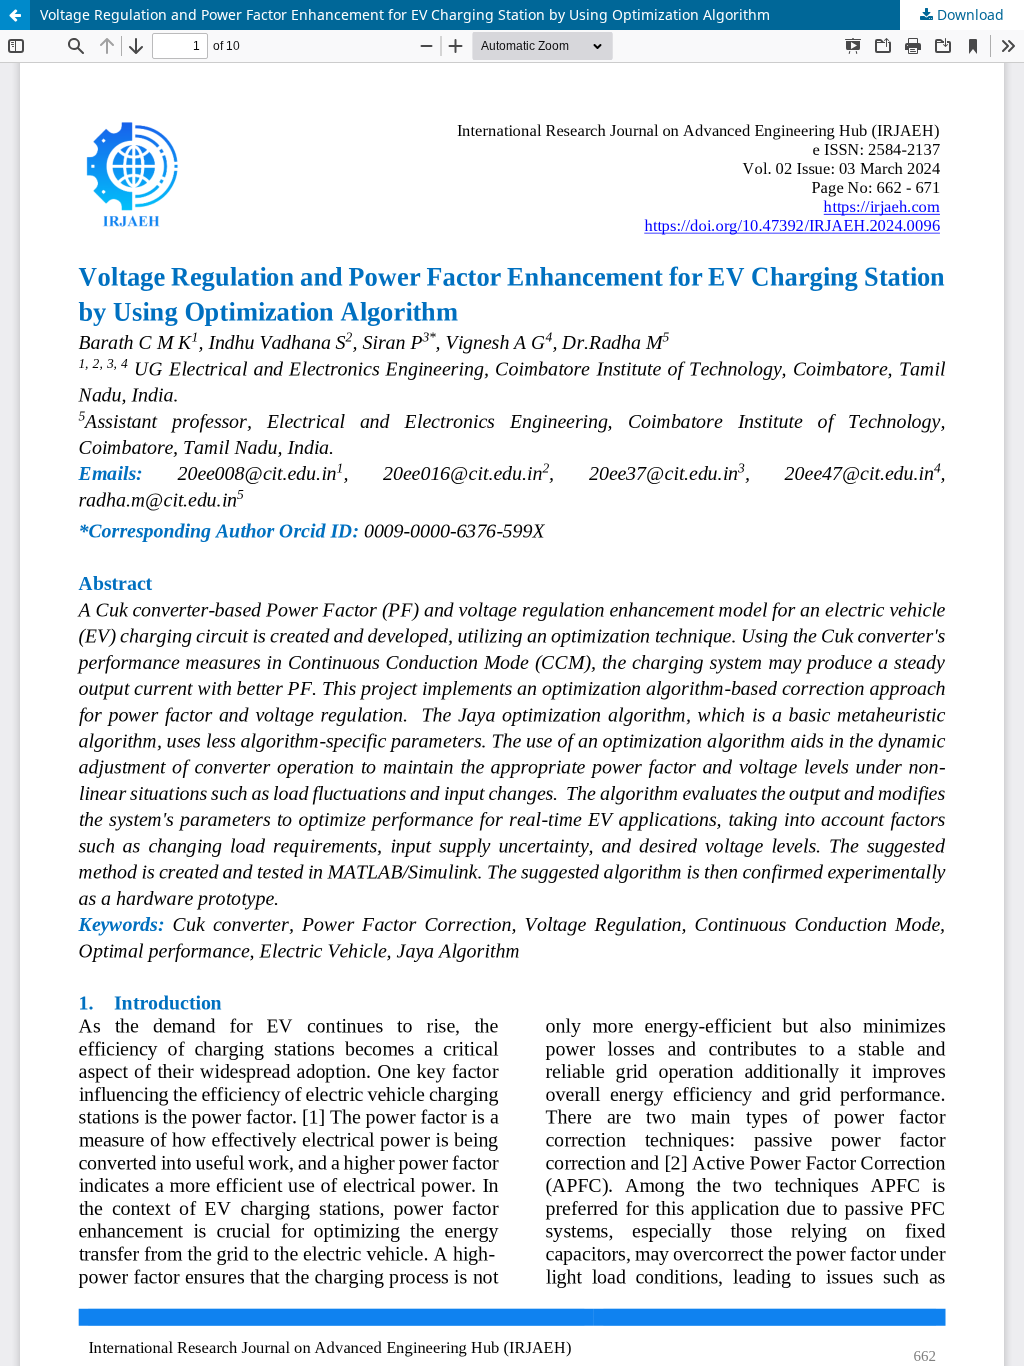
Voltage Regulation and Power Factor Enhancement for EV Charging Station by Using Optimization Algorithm (405, 14)
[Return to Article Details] (15, 15)
